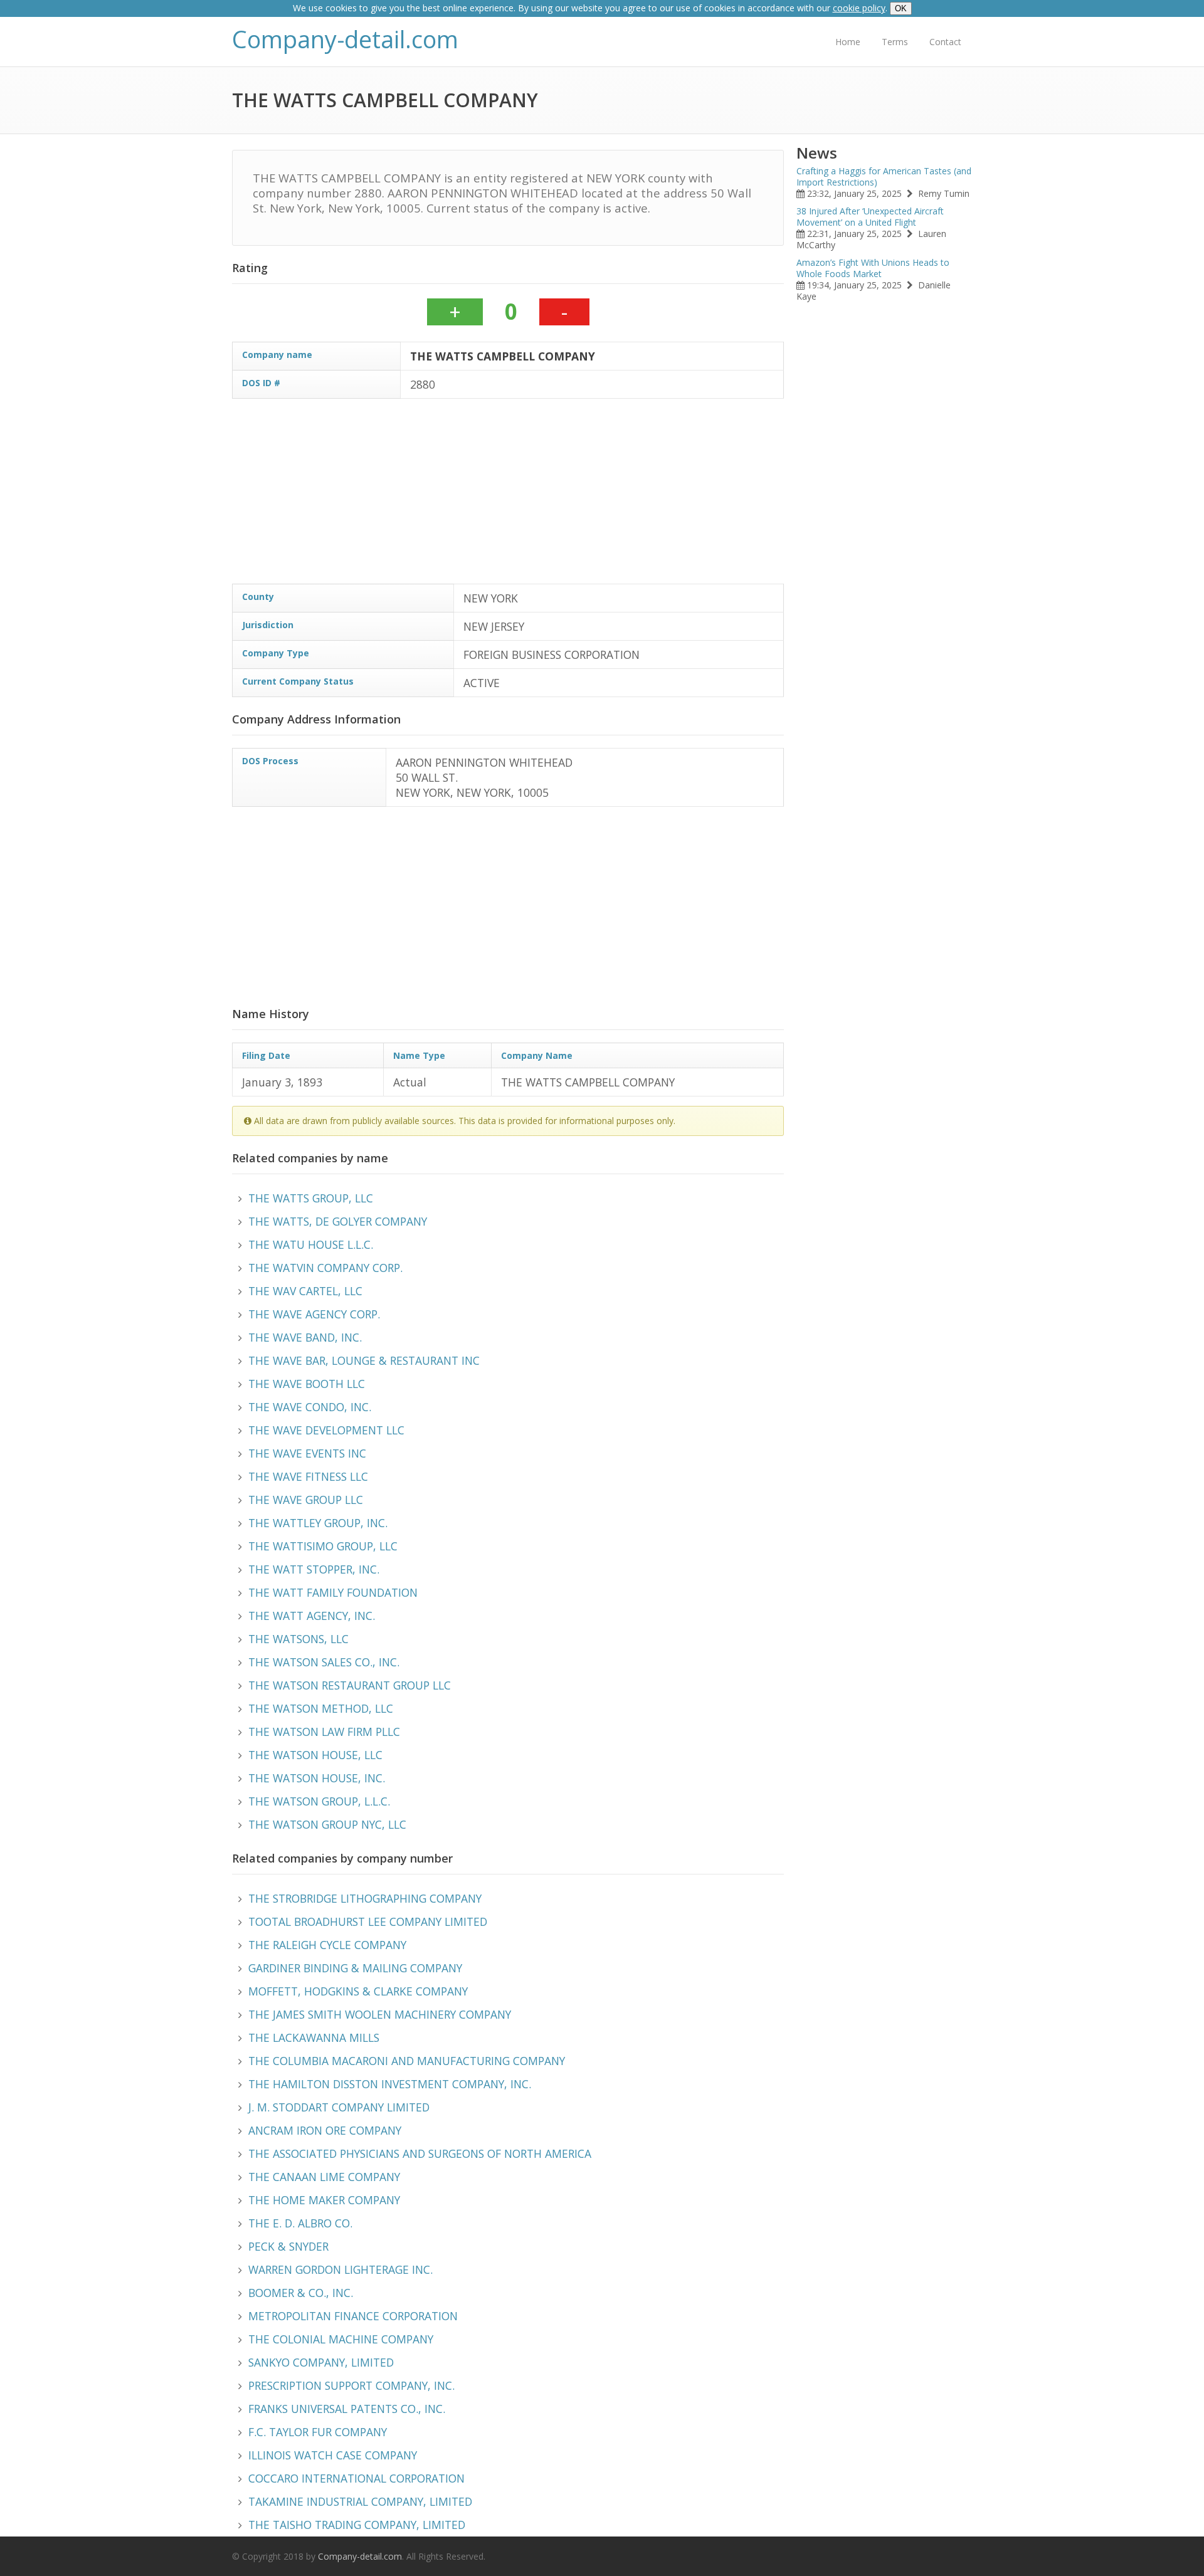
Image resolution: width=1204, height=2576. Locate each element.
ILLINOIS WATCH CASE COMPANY (333, 2455)
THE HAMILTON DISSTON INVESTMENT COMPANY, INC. (390, 2084)
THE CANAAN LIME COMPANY (324, 2177)
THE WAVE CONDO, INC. (310, 1407)
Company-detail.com (345, 39)
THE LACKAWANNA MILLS (314, 2037)
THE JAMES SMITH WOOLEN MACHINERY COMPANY (380, 2014)
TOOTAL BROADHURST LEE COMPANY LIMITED (368, 1921)
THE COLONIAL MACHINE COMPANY (341, 2339)
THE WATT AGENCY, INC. (312, 1616)
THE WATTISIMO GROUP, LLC (323, 1546)
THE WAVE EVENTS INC (307, 1453)
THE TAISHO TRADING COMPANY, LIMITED (357, 2525)
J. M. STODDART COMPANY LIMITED (339, 2107)
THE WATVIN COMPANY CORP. (325, 1268)
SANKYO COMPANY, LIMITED (321, 2362)
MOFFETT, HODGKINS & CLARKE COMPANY (358, 1991)
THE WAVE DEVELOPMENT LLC (326, 1430)
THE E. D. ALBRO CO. (300, 2223)
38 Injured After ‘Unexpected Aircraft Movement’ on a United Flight (870, 217)
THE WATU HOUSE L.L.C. (311, 1244)
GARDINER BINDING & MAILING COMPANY (355, 1968)
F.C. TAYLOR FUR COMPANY (318, 2432)
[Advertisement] (608, 496)
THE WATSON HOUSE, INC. (317, 1778)
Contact (945, 42)
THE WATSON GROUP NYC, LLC (327, 1824)
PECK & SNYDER (288, 2246)
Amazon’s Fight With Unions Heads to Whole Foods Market (873, 268)
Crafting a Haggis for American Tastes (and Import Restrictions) (884, 176)
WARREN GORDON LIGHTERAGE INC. (341, 2269)
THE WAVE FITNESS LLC (308, 1476)
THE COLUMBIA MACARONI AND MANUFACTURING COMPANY (407, 2061)
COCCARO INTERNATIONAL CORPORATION (356, 2478)
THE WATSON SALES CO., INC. (324, 1662)
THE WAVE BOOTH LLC (307, 1384)
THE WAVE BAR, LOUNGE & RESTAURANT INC (364, 1360)
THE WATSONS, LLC (298, 1639)
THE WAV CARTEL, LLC (305, 1291)
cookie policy (859, 8)
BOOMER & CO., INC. (301, 2293)
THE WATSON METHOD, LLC (321, 1708)
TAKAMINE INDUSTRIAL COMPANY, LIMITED (360, 2501)
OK (901, 8)
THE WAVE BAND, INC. (305, 1337)
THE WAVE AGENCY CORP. (314, 1314)
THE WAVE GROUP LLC (306, 1500)
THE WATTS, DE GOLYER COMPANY (338, 1221)
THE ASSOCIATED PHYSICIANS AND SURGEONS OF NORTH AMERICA (420, 2153)
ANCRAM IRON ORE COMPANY (325, 2130)
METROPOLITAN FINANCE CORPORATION (353, 2316)
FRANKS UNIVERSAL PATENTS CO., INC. (347, 2409)
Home (848, 42)
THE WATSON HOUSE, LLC (315, 1755)
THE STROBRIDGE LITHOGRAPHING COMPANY (365, 1898)
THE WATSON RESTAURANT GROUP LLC (350, 1685)
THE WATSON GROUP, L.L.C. (319, 1801)
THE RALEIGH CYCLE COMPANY (327, 1945)
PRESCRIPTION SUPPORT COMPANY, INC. (351, 2385)
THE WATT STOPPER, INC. (314, 1569)
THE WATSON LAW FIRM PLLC (324, 1732)
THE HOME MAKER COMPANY (324, 2200)
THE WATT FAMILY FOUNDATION (333, 1592)
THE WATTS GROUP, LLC (311, 1198)
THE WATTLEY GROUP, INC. (318, 1523)
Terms (895, 42)
